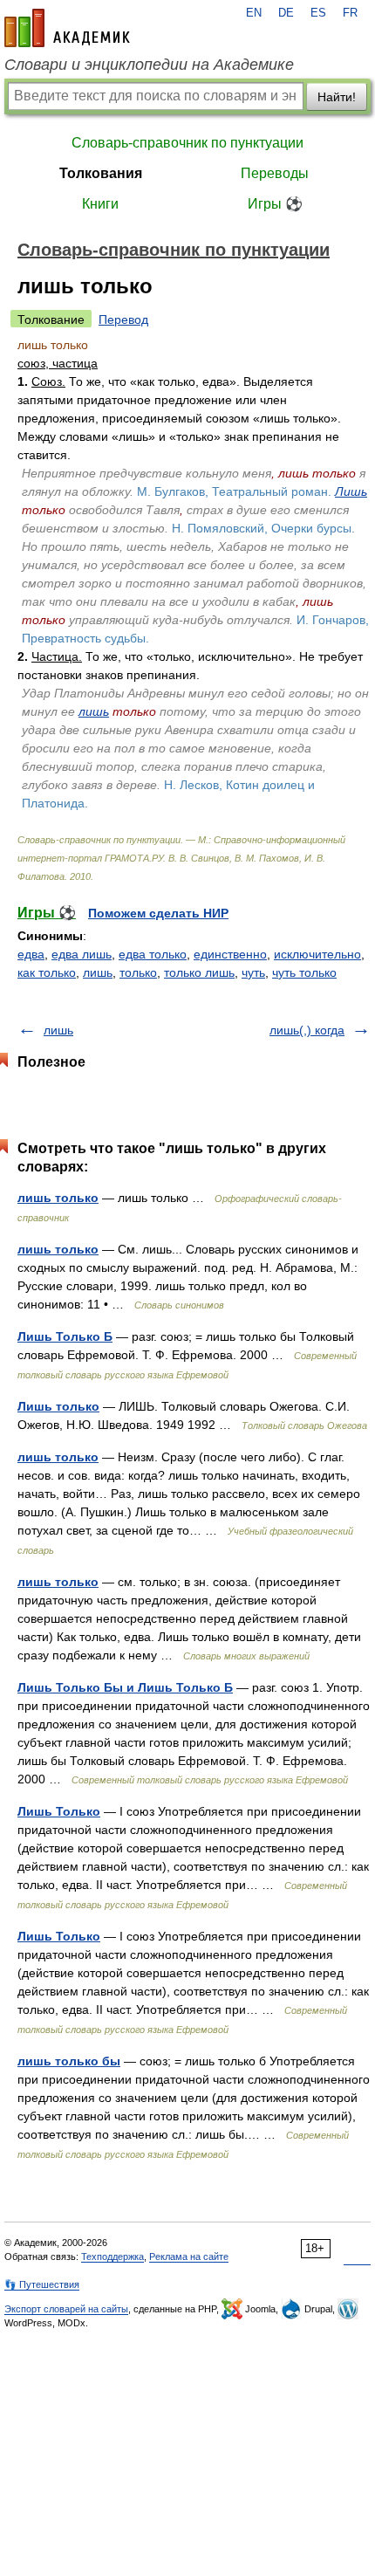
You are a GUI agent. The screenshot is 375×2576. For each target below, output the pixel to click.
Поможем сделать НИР (158, 913)
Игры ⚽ (275, 204)
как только (47, 972)
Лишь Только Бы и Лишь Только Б (125, 1687)
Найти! (337, 97)
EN (254, 13)
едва (31, 954)
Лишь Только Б (65, 1336)
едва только (153, 954)
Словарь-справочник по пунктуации (187, 143)
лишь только (58, 1198)
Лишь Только (59, 1811)
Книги (100, 204)
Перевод (123, 319)
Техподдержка (112, 2257)
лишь (94, 711)
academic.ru (67, 28)
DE (286, 13)
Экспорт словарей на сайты (66, 2309)
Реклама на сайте (189, 2257)
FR (350, 13)
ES (318, 13)
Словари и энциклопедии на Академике (149, 65)
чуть (253, 972)
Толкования (101, 173)
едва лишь (82, 954)
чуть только (304, 972)
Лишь (351, 491)
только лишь (199, 972)
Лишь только (58, 1406)
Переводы (275, 173)
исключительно (317, 954)
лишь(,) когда (307, 1030)
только (138, 972)
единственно (230, 954)
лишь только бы (69, 2061)
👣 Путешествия (42, 2284)
